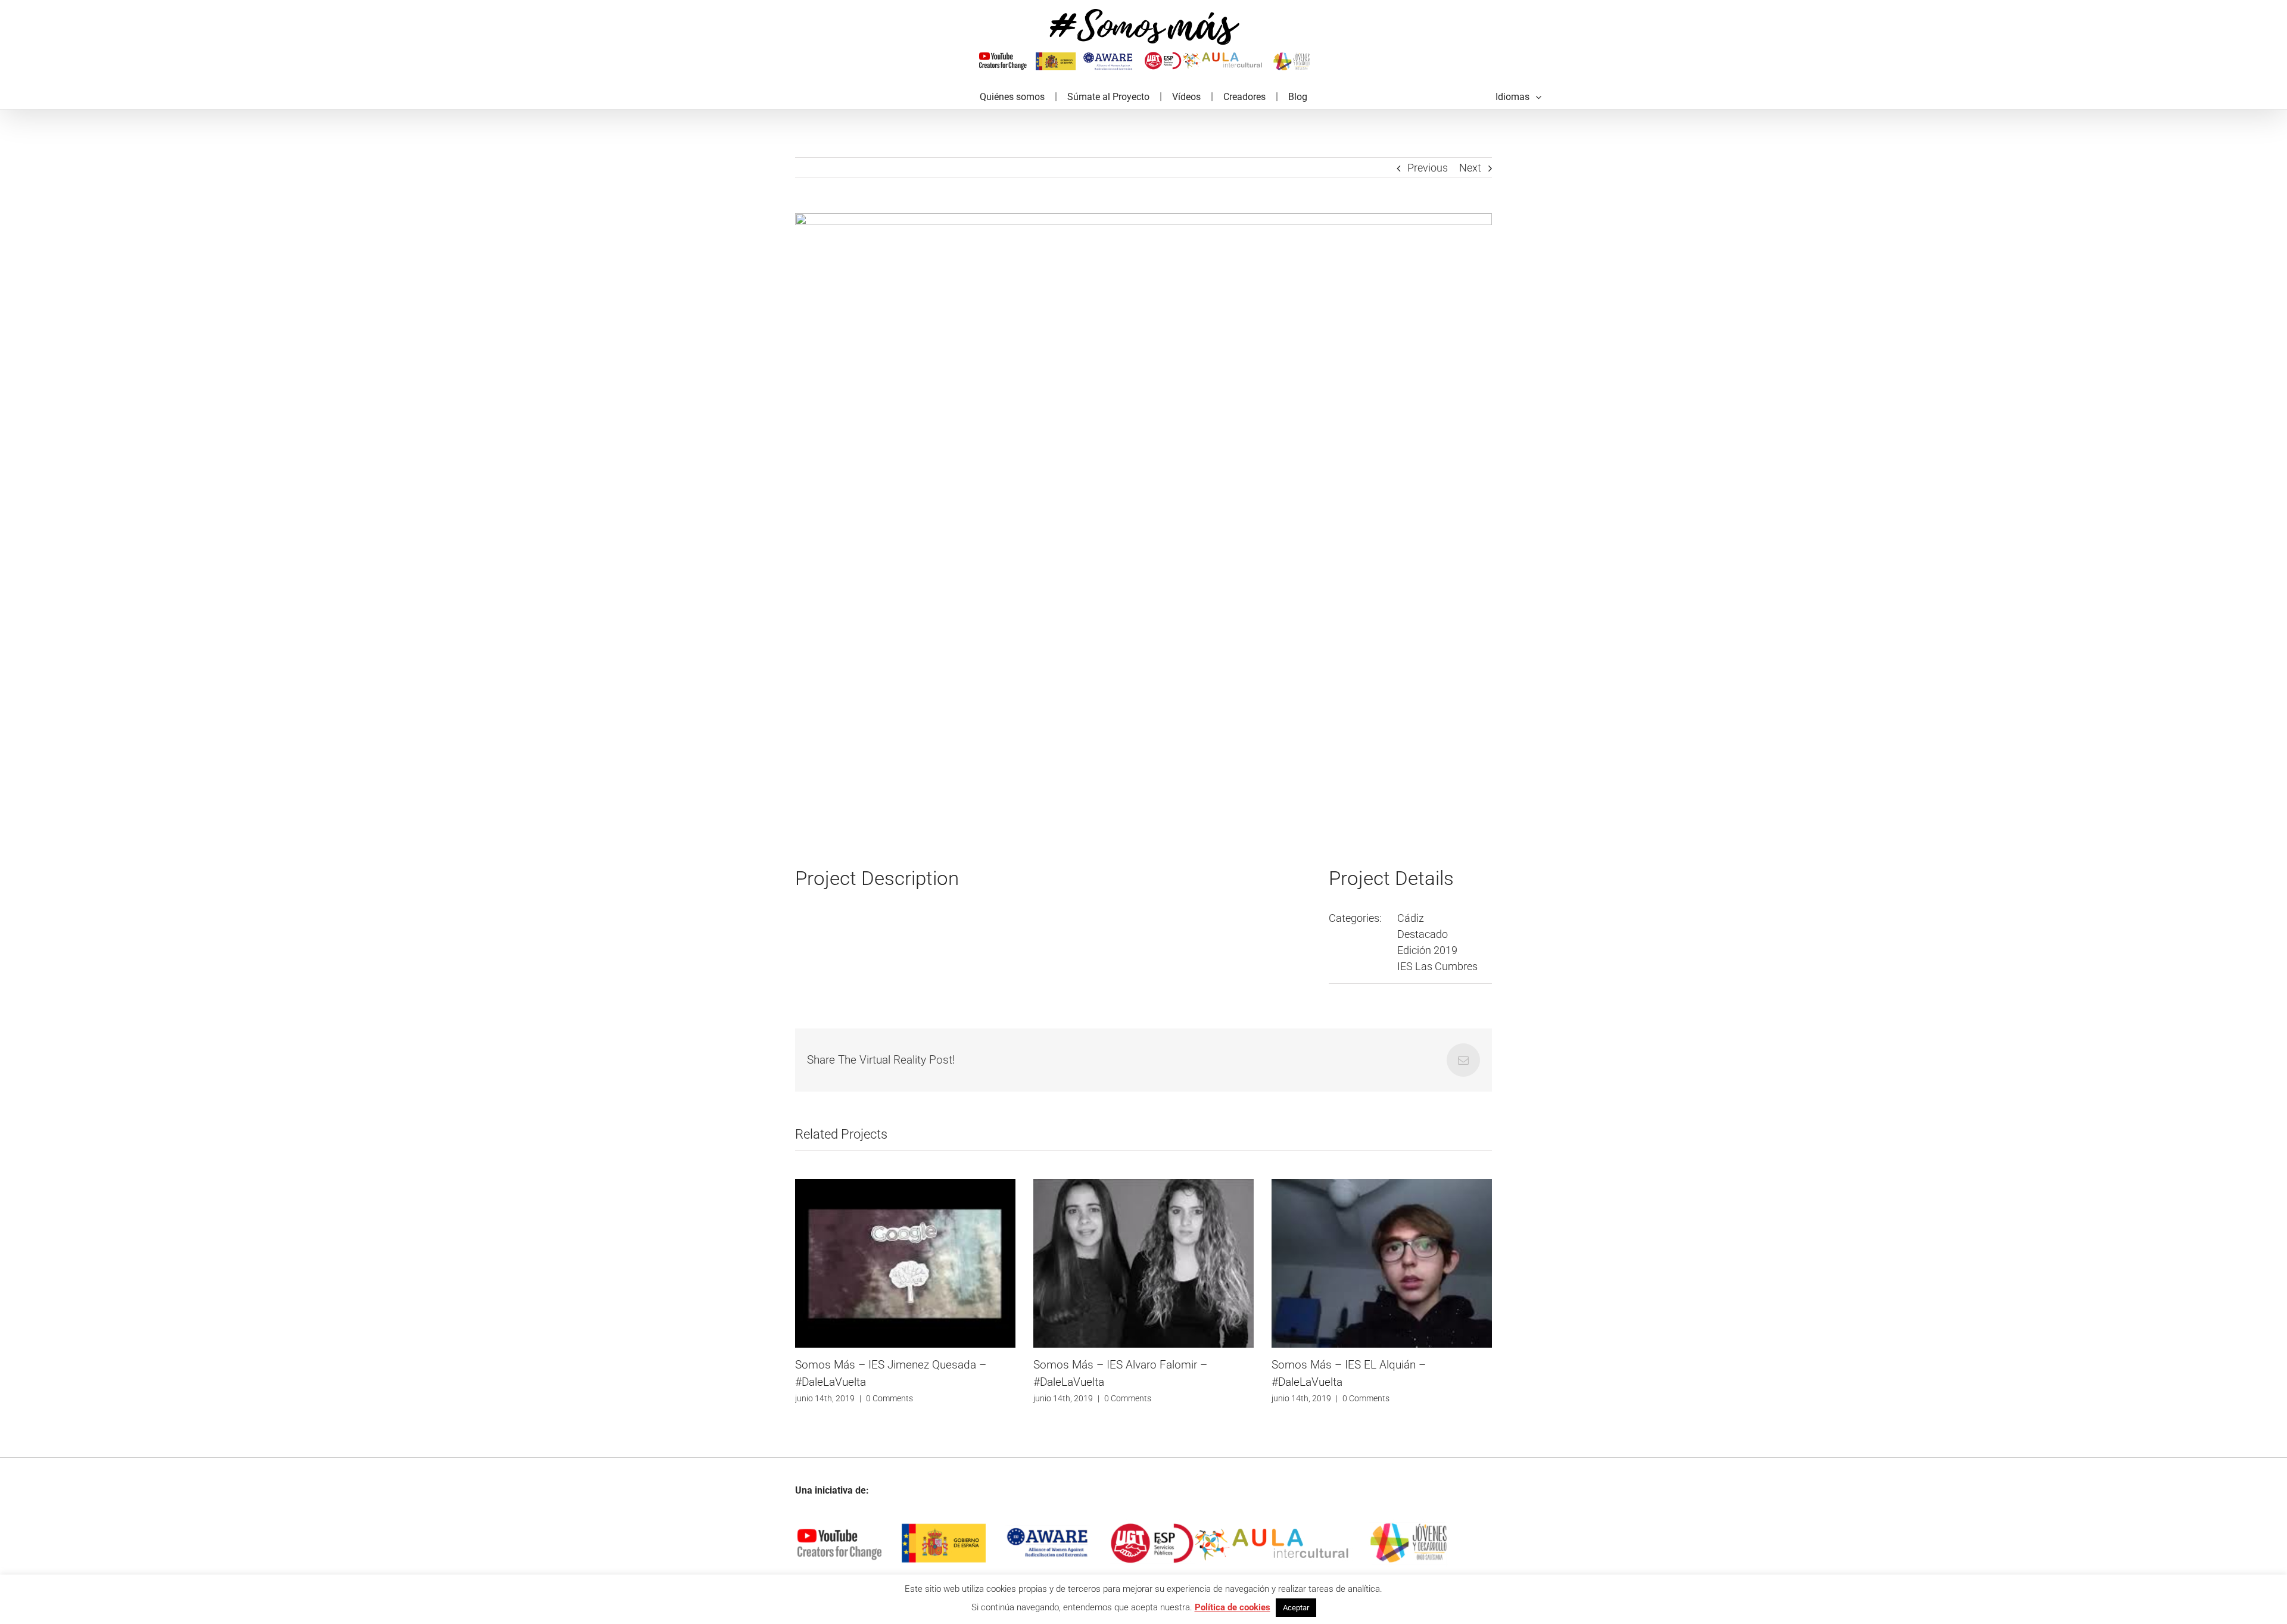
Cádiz (1411, 918)
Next (1470, 168)
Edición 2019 (1427, 950)
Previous (1428, 168)
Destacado (1423, 934)
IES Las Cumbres (1437, 966)
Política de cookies (1233, 1607)
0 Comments (889, 1398)
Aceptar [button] (1296, 1608)
